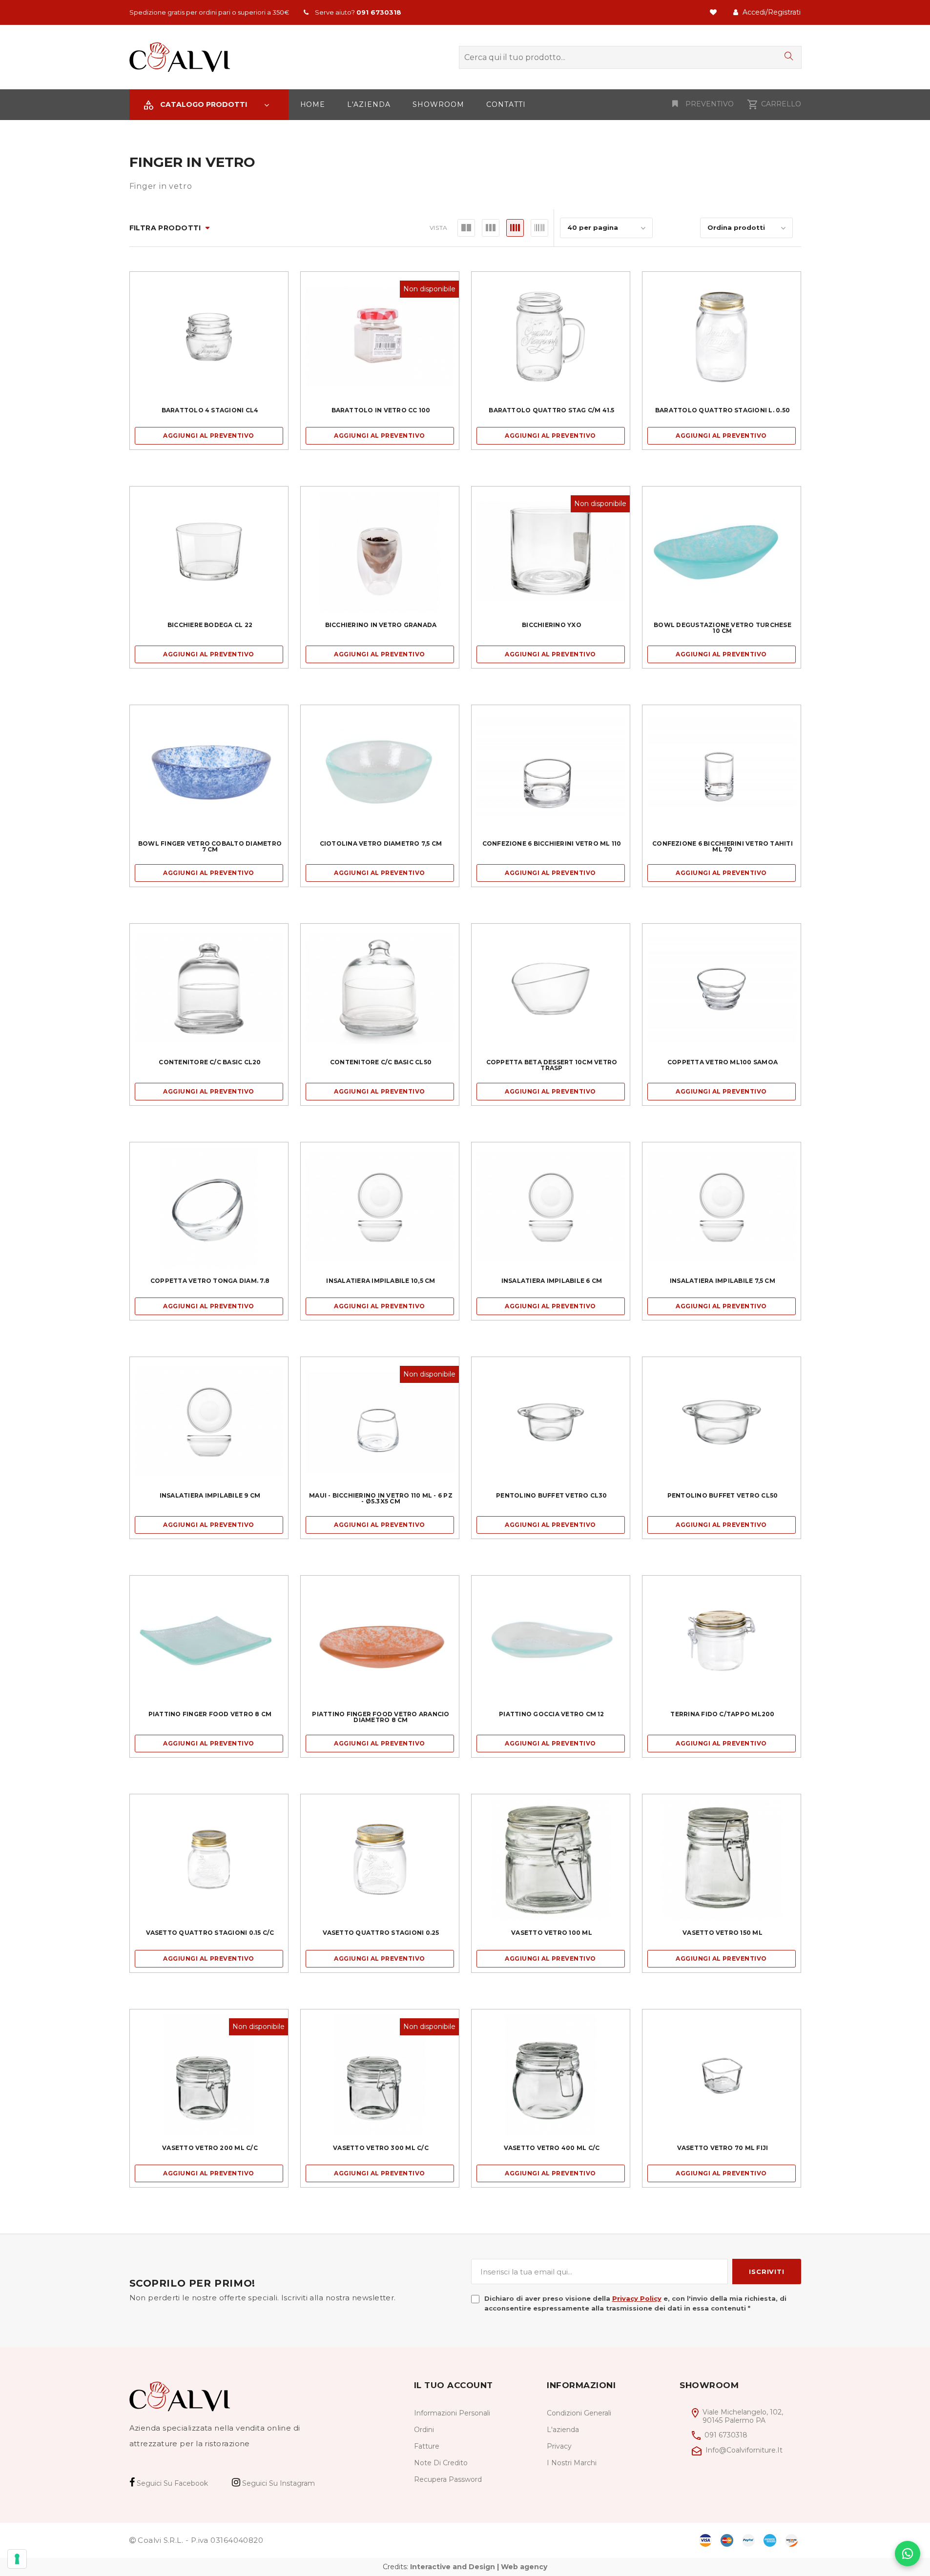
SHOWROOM (438, 104)
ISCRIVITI (766, 2272)
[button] (209, 105)
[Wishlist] (714, 12)
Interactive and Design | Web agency (479, 2567)
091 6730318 (726, 2435)
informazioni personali (452, 2413)
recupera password (448, 2479)
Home (313, 104)
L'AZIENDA (369, 104)
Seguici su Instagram (278, 2483)
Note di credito (441, 2463)
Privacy (559, 2446)
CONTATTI (506, 104)
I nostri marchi (572, 2463)
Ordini (424, 2430)
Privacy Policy (637, 2298)
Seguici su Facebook (171, 2483)
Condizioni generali (579, 2413)
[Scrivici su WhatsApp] (908, 2554)
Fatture (427, 2446)
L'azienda (563, 2430)
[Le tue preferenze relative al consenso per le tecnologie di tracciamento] (17, 2559)
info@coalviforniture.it (744, 2450)
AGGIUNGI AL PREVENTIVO (209, 436)
